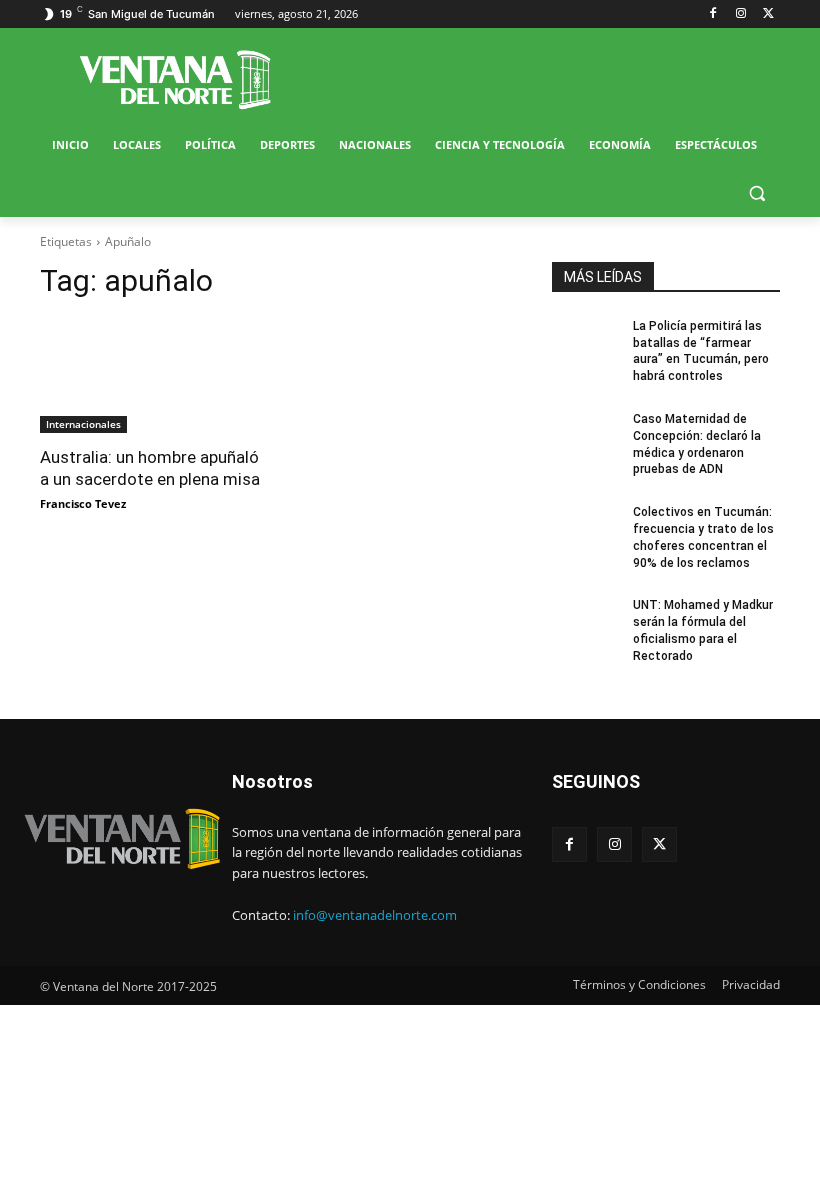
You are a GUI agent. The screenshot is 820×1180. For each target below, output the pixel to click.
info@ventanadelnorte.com (375, 915)
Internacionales (83, 424)
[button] (756, 193)
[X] (768, 14)
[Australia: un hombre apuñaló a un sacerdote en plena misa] (154, 376)
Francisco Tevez (83, 503)
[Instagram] (740, 14)
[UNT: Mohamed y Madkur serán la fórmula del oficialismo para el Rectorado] (586, 621)
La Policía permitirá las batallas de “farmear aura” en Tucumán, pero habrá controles (701, 351)
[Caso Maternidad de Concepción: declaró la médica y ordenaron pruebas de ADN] (586, 435)
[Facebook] (713, 14)
